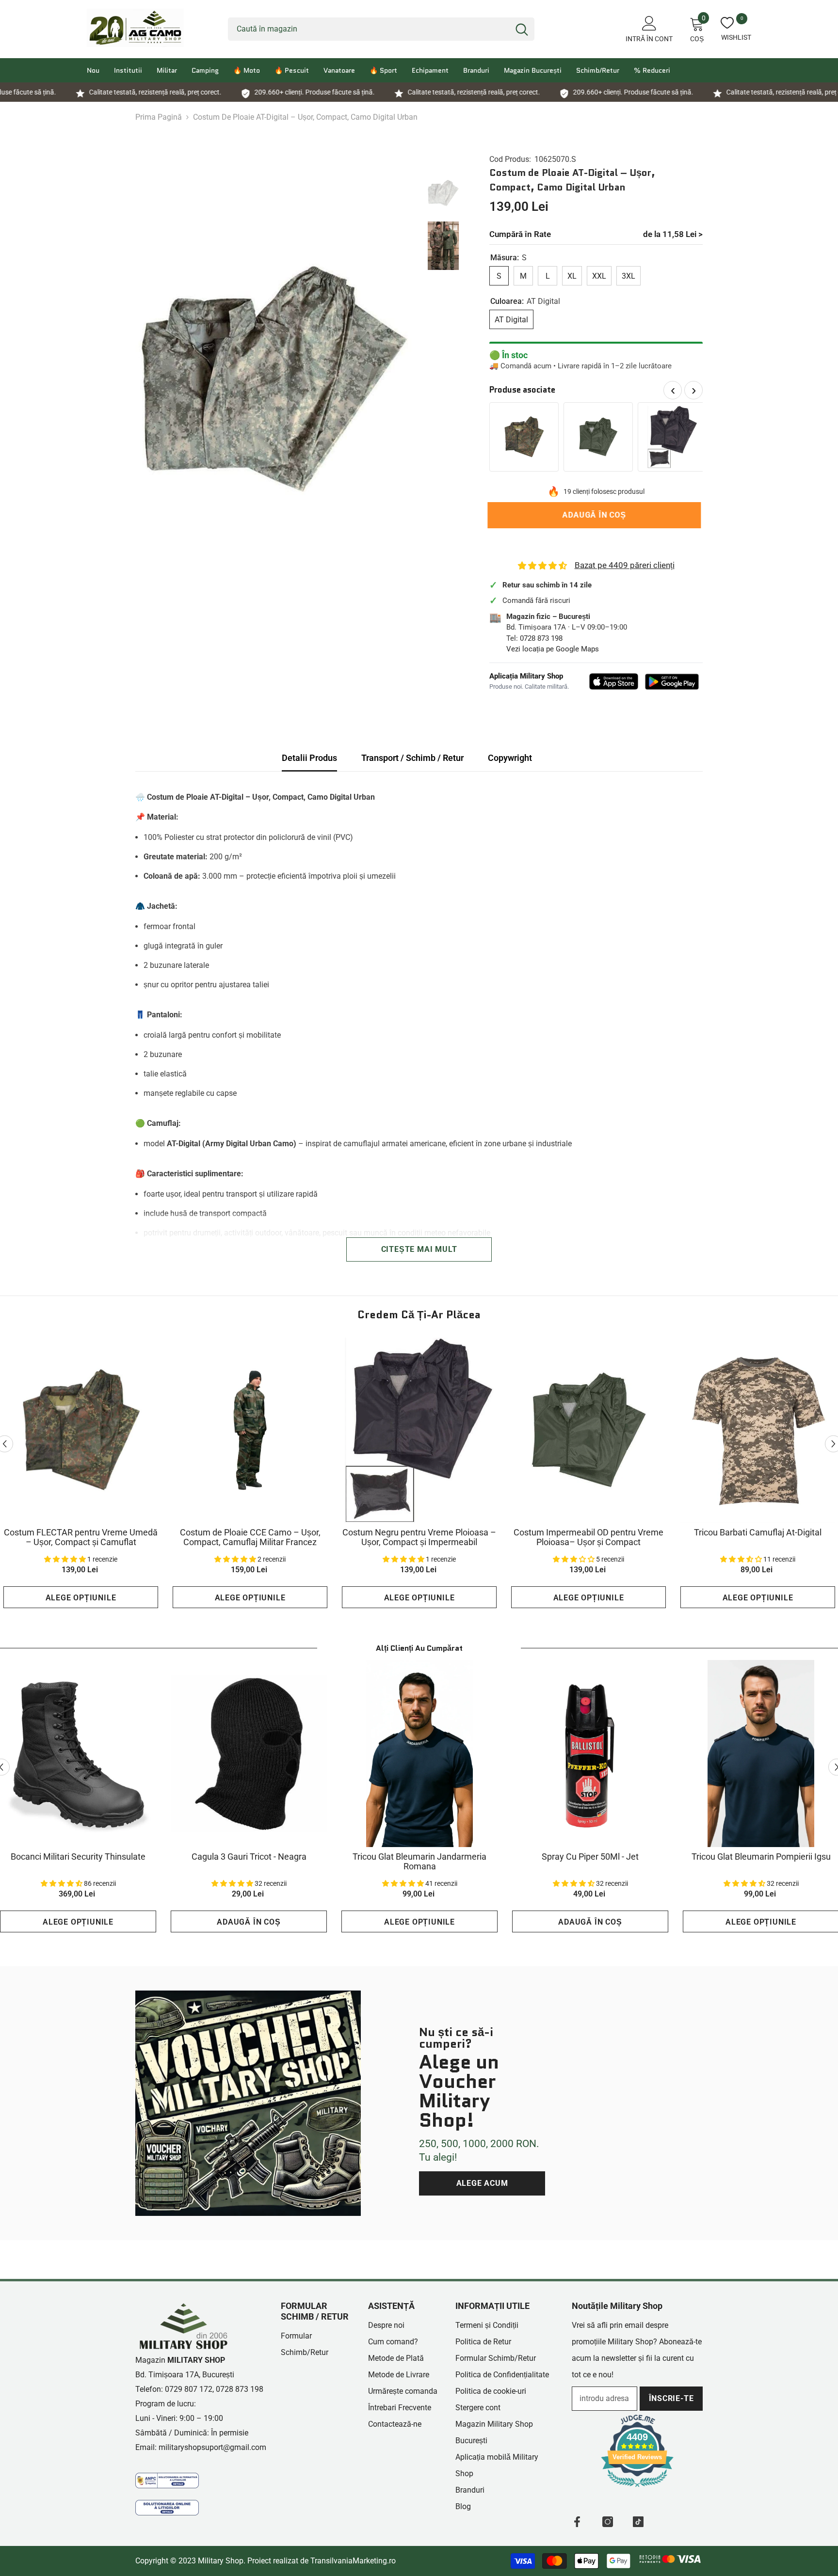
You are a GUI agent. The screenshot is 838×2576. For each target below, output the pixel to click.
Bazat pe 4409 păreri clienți (625, 565)
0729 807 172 (189, 2389)
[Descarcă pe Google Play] (672, 682)
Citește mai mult (419, 1249)
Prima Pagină (159, 117)
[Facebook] (577, 2522)
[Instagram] (608, 2522)
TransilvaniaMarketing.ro (353, 2561)
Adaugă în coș (596, 515)
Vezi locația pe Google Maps (553, 649)
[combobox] (369, 29)
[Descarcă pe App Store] (614, 681)
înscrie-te (671, 2398)
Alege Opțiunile (81, 1598)
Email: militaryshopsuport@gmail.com (201, 2447)
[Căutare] (381, 29)
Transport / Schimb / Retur (412, 758)
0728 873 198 (541, 638)
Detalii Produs (309, 758)
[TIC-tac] (638, 2522)
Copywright (510, 758)
